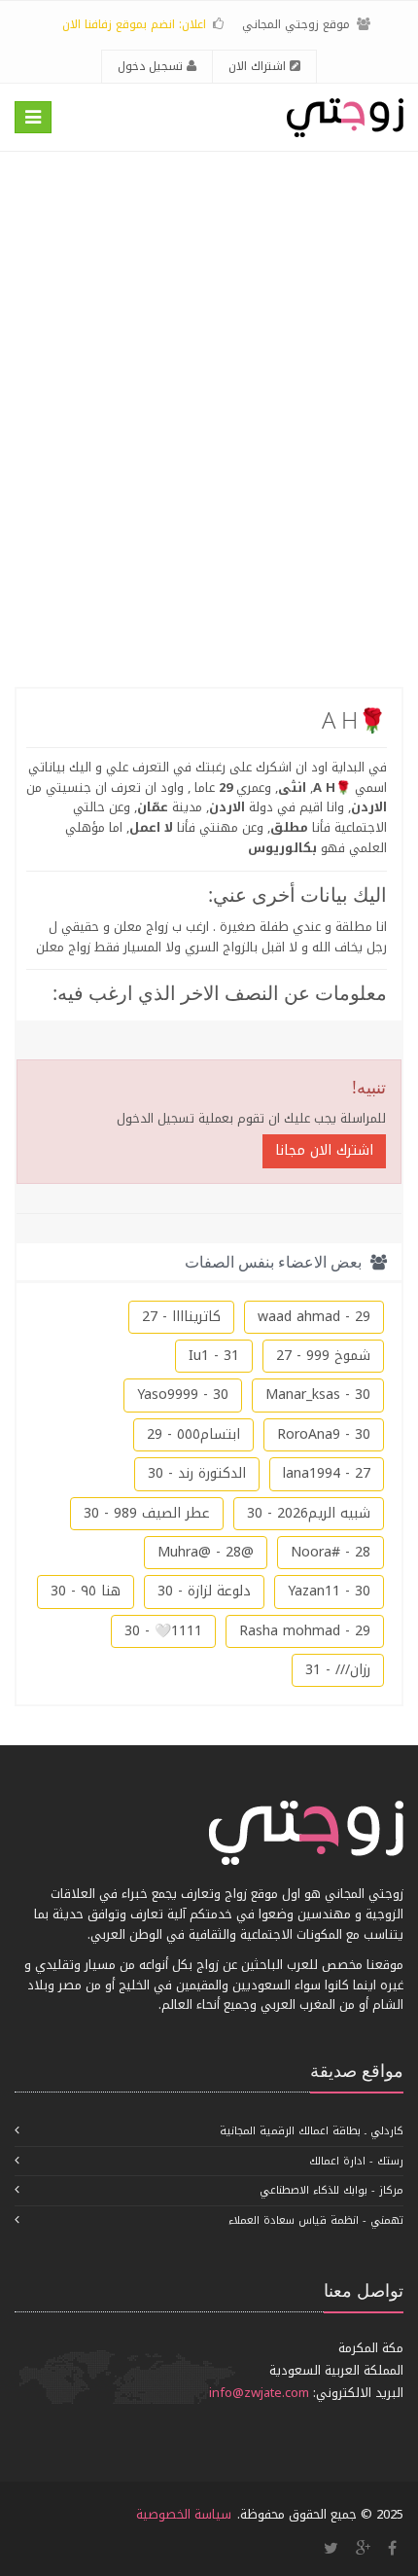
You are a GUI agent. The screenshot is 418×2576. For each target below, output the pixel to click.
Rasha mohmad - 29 (305, 1631)
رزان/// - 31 (338, 1670)
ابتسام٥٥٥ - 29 (193, 1434)
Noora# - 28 (331, 1552)
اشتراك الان (259, 66)
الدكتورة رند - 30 (197, 1473)
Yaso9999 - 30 (183, 1395)
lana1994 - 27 (327, 1473)
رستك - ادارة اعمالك (356, 2161)
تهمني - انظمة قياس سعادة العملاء (316, 2220)
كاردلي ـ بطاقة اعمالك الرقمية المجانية (312, 2131)
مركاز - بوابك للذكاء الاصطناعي (331, 2190)
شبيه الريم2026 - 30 (309, 1513)
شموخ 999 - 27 (323, 1356)
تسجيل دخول (152, 66)
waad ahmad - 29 (314, 1317)
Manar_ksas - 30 (318, 1395)
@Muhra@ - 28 (206, 1552)
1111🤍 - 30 (163, 1631)
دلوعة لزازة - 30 (204, 1591)
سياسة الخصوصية (184, 2514)
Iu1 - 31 (214, 1356)
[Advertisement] (209, 419)
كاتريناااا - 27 (181, 1317)
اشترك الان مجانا (324, 1150)
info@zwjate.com (259, 2393)
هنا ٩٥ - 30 (86, 1591)
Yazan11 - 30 (329, 1591)
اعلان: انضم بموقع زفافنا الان (134, 24)
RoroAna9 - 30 (324, 1434)
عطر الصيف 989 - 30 (147, 1513)
